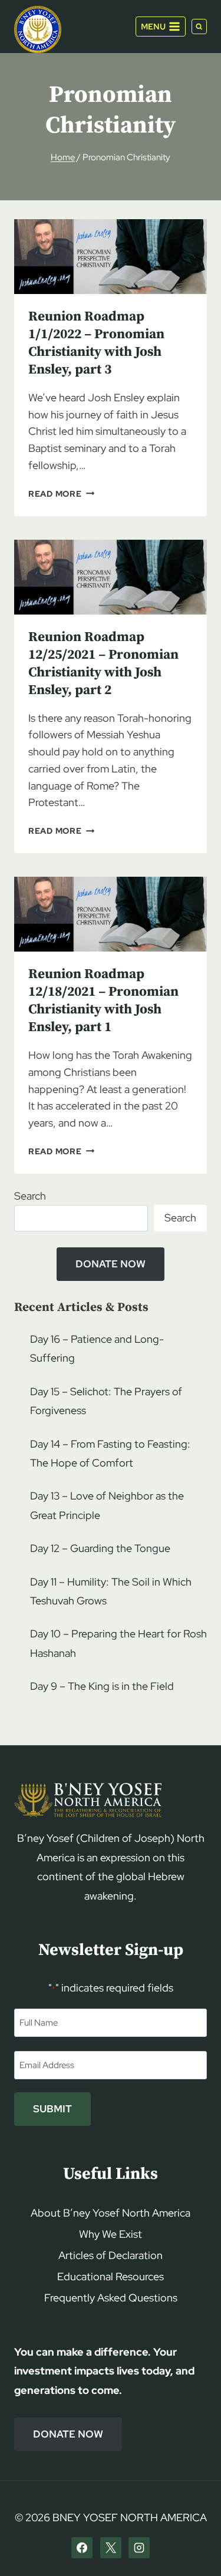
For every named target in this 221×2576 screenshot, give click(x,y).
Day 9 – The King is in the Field (102, 1686)
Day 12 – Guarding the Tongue (100, 1548)
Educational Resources (111, 2276)
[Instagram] (139, 2548)
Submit (52, 2109)
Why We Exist (111, 2234)
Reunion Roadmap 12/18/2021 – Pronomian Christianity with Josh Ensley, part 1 (103, 1001)
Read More (61, 493)
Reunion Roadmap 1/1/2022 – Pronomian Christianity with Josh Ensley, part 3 (96, 343)
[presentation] (111, 257)
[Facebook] (82, 2548)
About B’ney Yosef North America (111, 2213)
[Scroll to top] (192, 2544)
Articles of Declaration (111, 2255)
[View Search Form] (199, 27)
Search (30, 1196)
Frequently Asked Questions (111, 2298)
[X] (111, 2548)
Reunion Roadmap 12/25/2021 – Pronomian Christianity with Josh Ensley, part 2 (103, 664)
